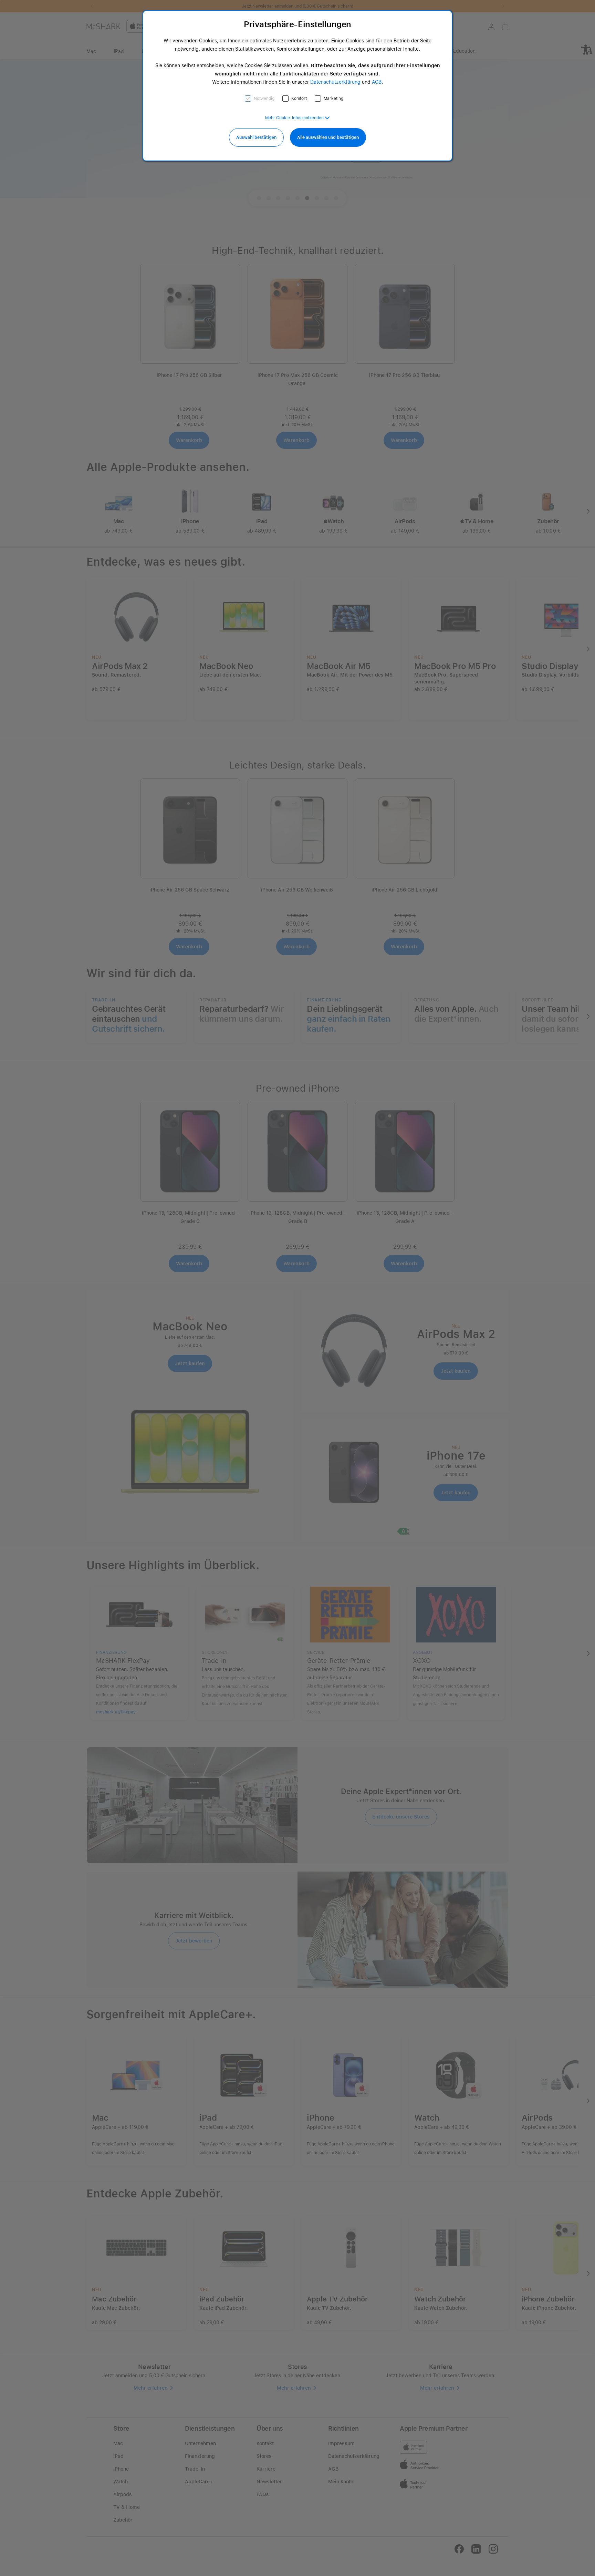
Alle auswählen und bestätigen (328, 137)
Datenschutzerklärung (335, 82)
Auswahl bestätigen (256, 137)
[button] (297, 118)
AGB (377, 82)
